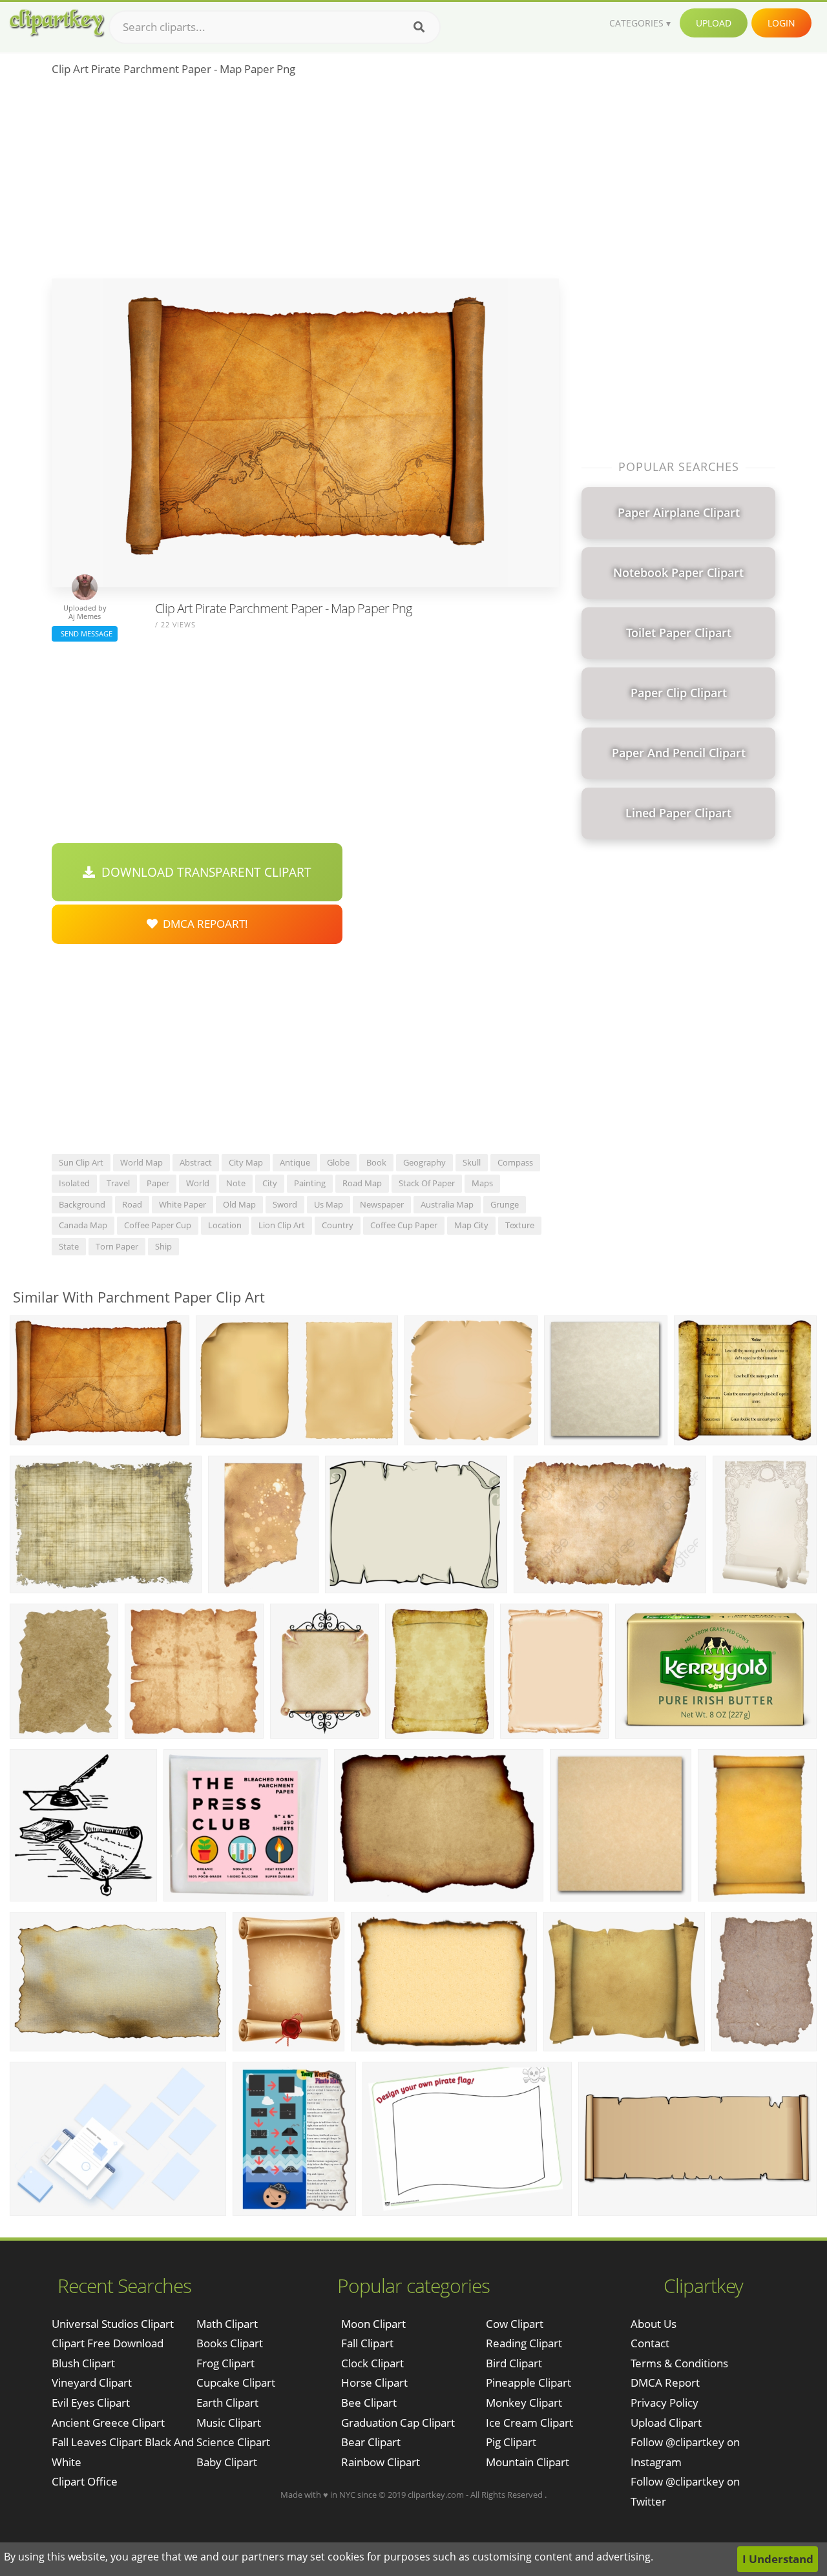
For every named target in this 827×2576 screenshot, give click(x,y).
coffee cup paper (404, 1225)
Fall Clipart (367, 2343)
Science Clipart (233, 2442)
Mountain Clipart (528, 2462)
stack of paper (427, 1183)
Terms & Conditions (679, 2363)
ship (163, 1246)
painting (310, 1183)
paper (158, 1183)
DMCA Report (665, 2382)
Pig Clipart (511, 2442)
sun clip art (81, 1162)
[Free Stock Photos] (56, 23)
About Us (654, 2324)
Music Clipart (229, 2423)
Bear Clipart (371, 2442)
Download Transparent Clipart (203, 872)
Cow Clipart (515, 2324)
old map (239, 1204)
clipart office (85, 2481)
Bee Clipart (369, 2403)
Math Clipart (227, 2324)
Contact (650, 2343)
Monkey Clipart (524, 2403)
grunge (505, 1204)
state (69, 1246)
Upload (714, 23)
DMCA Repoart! (203, 924)
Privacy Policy (665, 2403)
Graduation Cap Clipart (398, 2423)
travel (118, 1183)
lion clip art (282, 1225)
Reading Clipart (524, 2343)
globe (338, 1162)
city (270, 1183)
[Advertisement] (305, 182)
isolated (74, 1183)
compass (515, 1162)
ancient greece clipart (108, 2423)
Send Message (85, 634)
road (132, 1204)
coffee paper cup (158, 1225)
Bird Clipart (514, 2363)
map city (471, 1225)
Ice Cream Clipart (529, 2423)
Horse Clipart (374, 2382)
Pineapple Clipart (529, 2382)
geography (424, 1162)
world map (141, 1162)
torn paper (117, 1246)
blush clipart (83, 2363)
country (338, 1225)
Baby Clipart (227, 2462)
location (225, 1225)
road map (362, 1183)
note (236, 1183)
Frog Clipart (225, 2363)
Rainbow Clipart (381, 2462)
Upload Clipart (666, 2423)
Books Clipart (230, 2343)
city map (246, 1162)
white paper (183, 1204)
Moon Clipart (373, 2324)
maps (482, 1183)
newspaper (382, 1204)
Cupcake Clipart (236, 2382)
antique (295, 1162)
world (198, 1183)
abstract (196, 1162)
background (82, 1204)
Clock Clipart (372, 2363)
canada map (83, 1225)
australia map (447, 1204)
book (376, 1162)
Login (781, 23)
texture (520, 1225)
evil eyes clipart (91, 2403)
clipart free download (108, 2343)
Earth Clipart (227, 2403)
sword (285, 1204)
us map (329, 1204)
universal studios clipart (113, 2324)
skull (472, 1162)
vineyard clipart (92, 2382)
